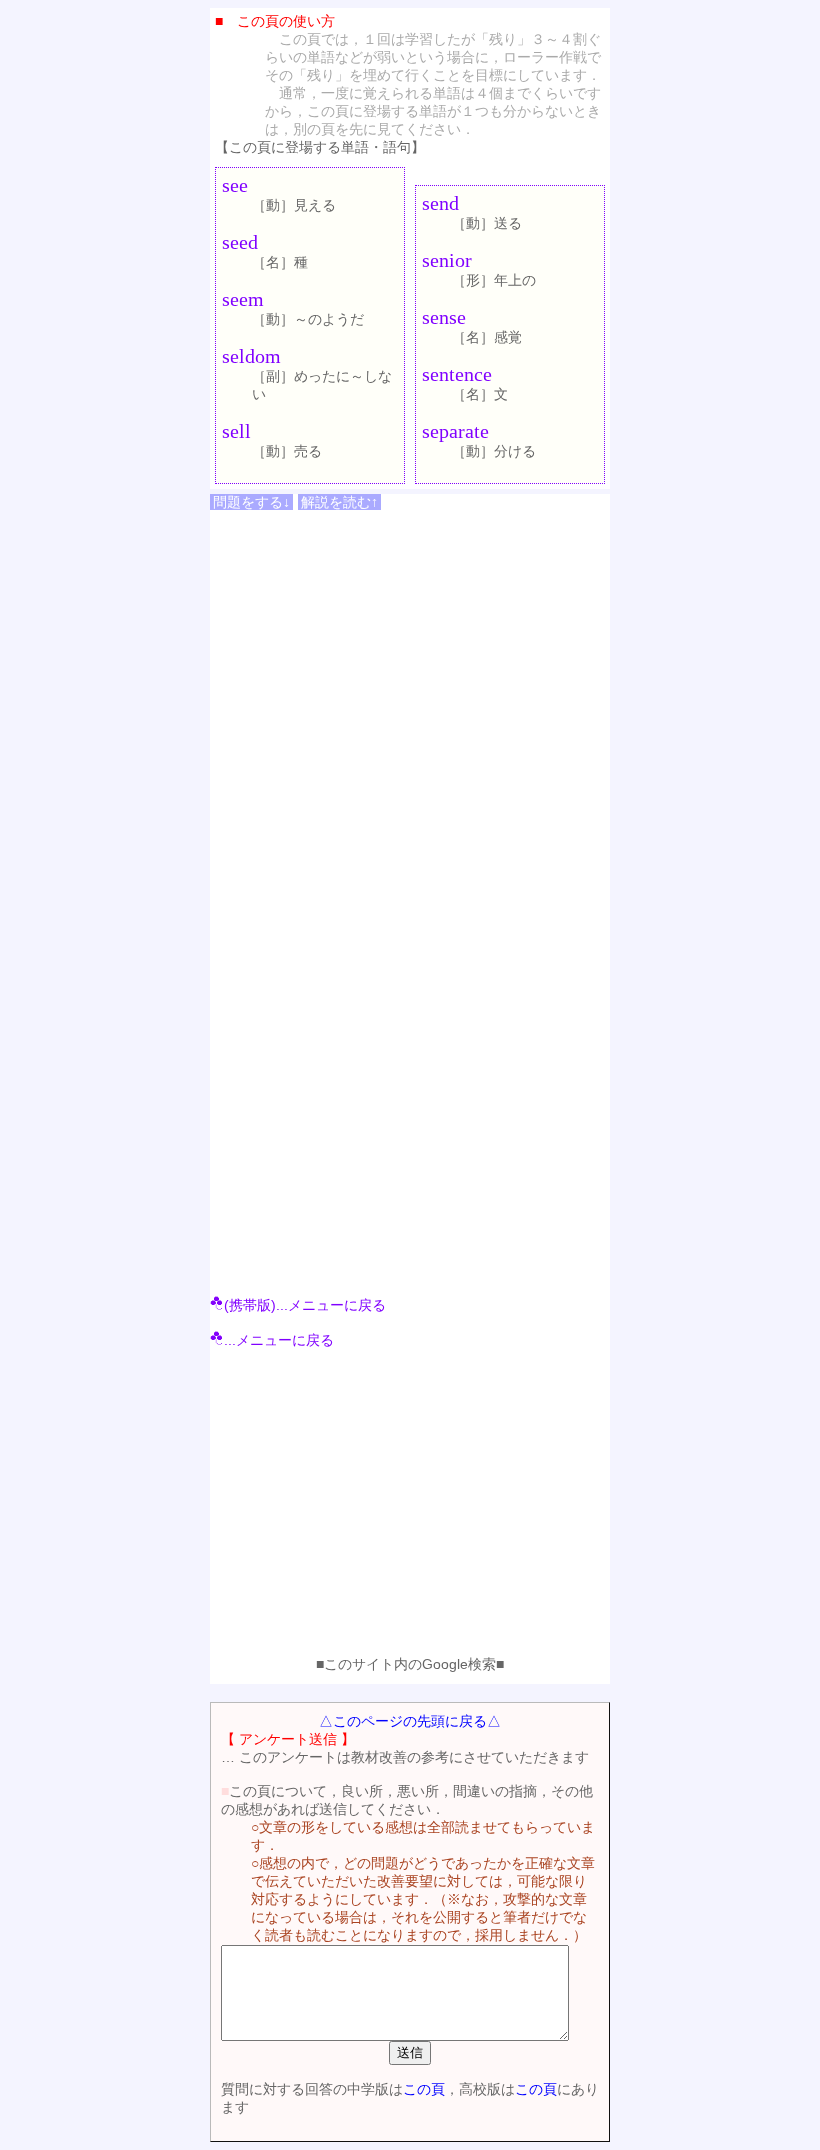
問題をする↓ (251, 502)
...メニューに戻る (279, 1340)
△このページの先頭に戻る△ (410, 1721)
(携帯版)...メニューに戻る (305, 1305)
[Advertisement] (410, 1506)
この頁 (424, 2089)
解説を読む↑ (339, 502)
